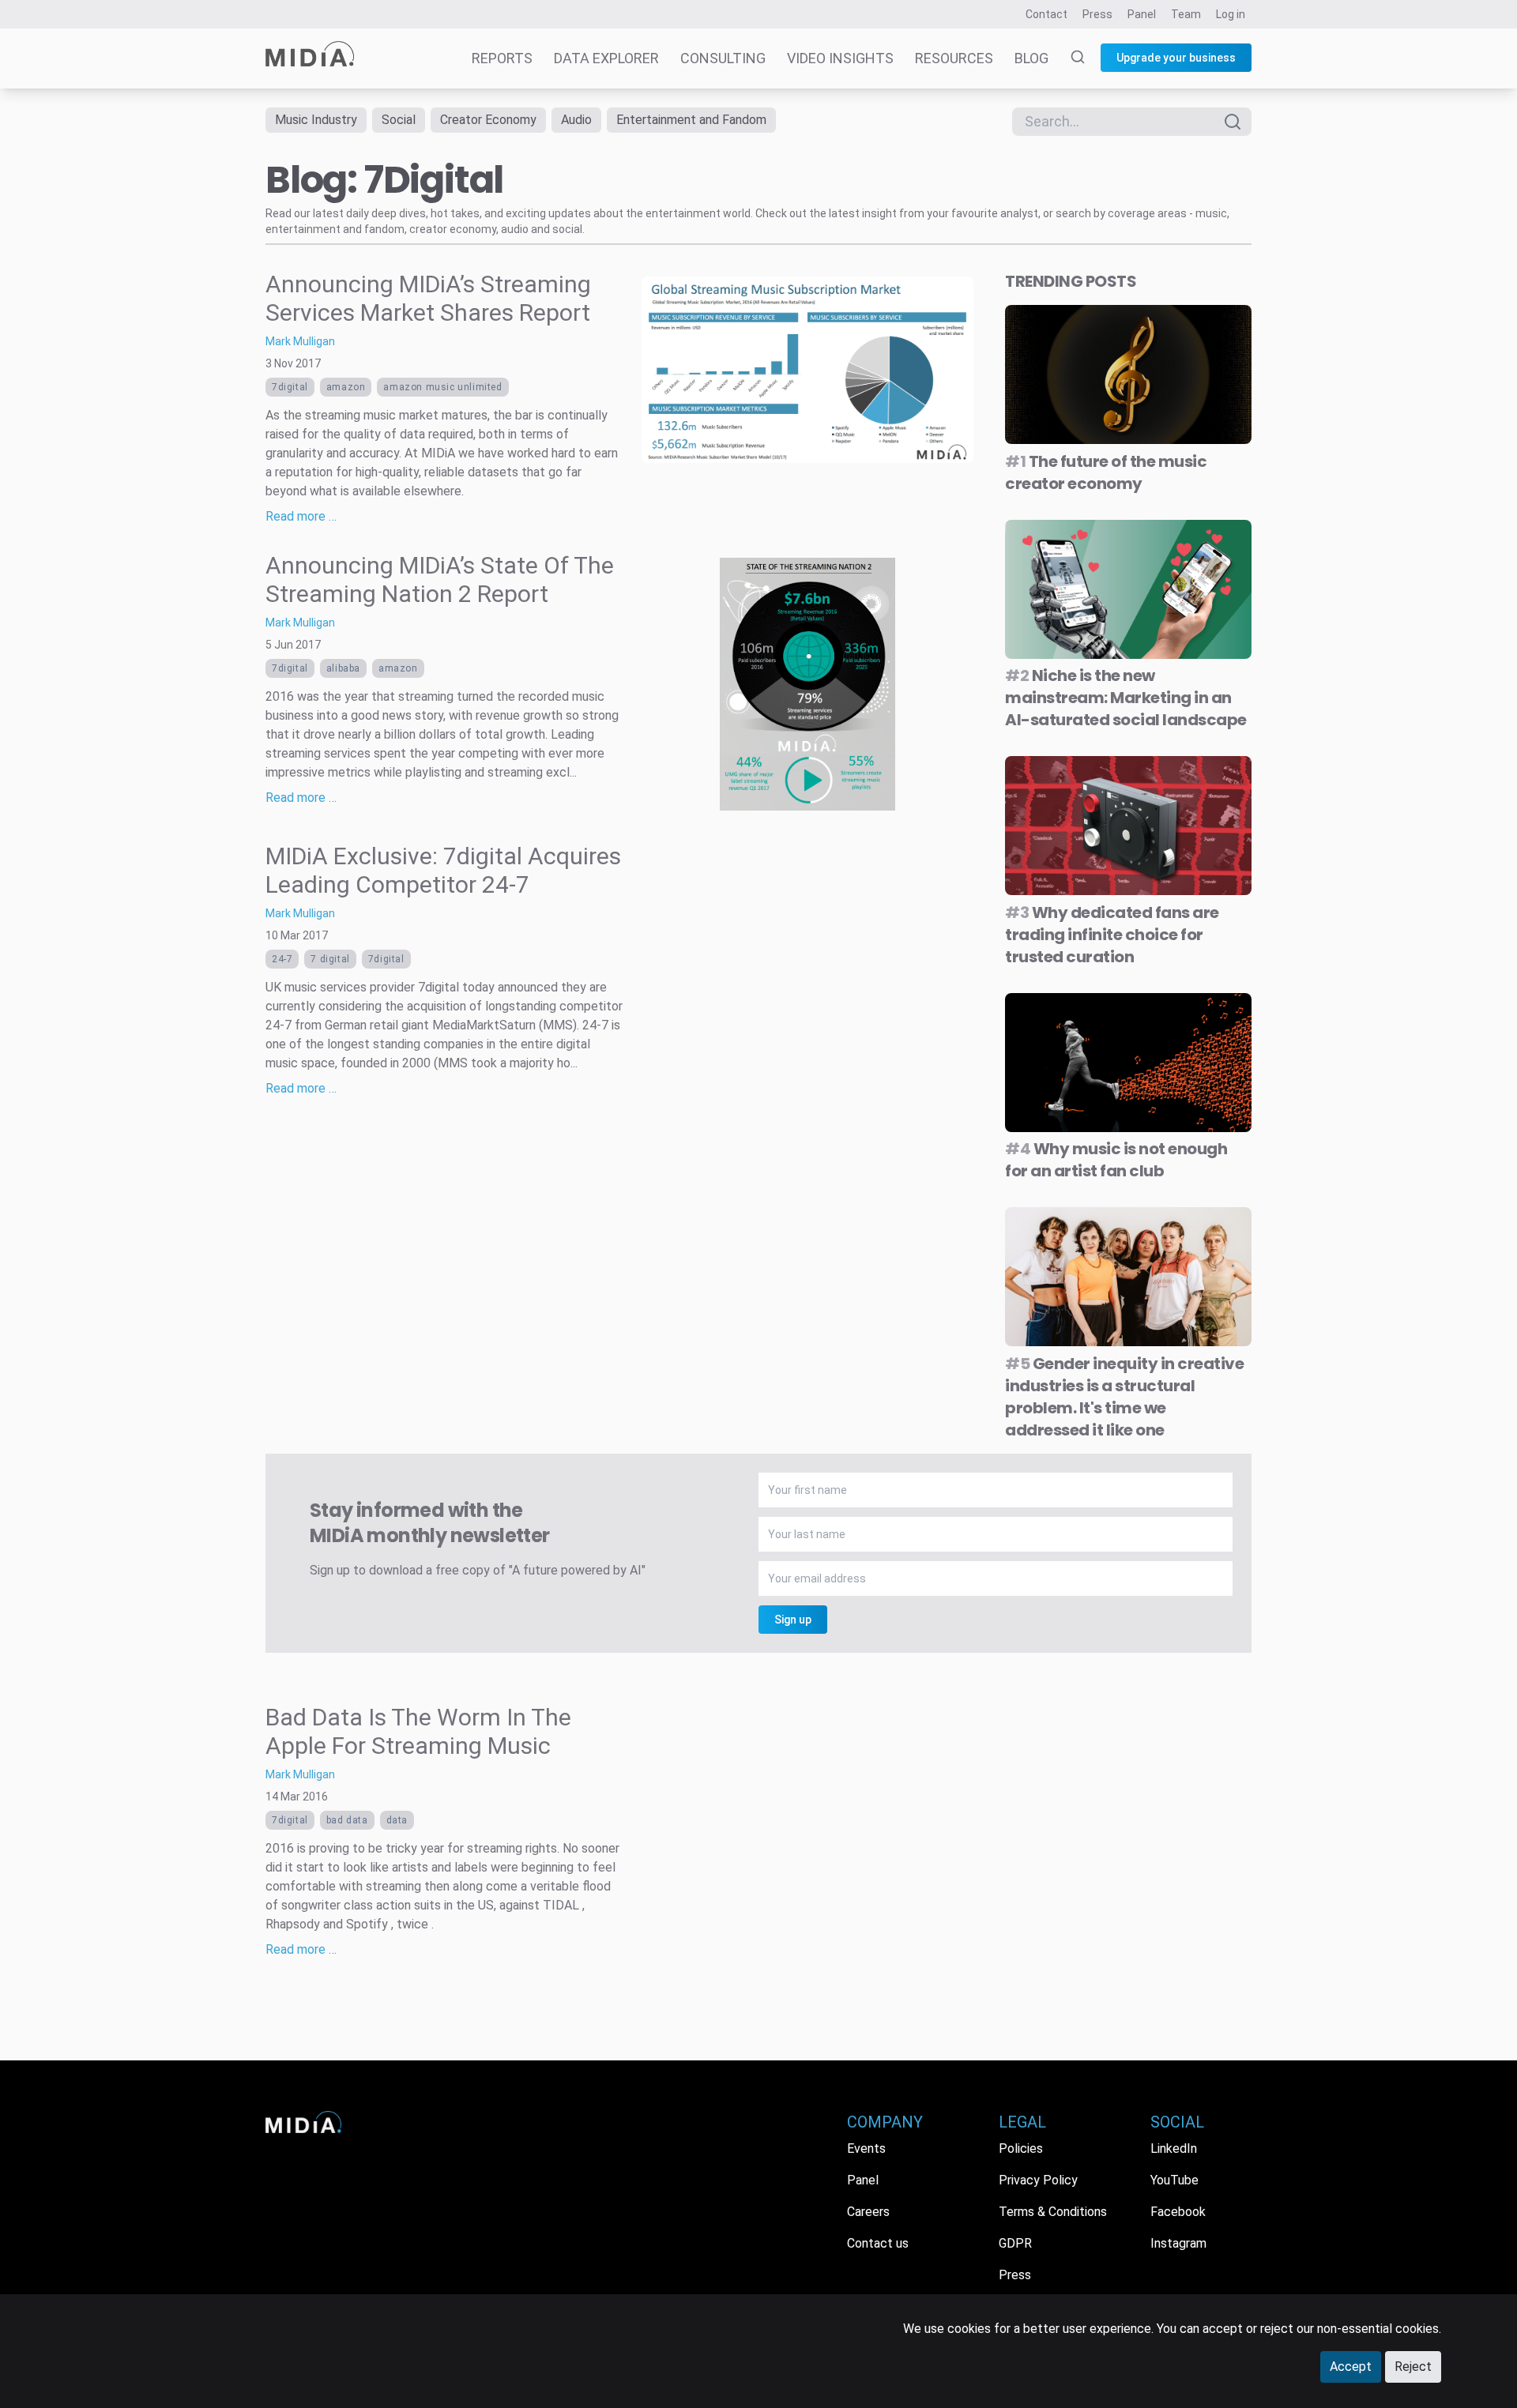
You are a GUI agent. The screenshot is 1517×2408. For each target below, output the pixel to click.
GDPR (1015, 2243)
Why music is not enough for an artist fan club (1116, 1160)
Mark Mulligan (300, 341)
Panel (1142, 14)
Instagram (1178, 2243)
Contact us (878, 2243)
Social (399, 120)
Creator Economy (488, 120)
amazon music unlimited (442, 387)
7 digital (330, 959)
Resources (954, 58)
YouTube (1174, 2180)
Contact (1046, 14)
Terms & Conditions (1053, 2212)
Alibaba (343, 668)
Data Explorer (606, 58)
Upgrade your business (1176, 58)
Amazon (346, 387)
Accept (1351, 2367)
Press (1097, 14)
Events (866, 2148)
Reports (502, 58)
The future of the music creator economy (1106, 472)
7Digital (290, 387)
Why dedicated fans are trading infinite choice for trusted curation (1112, 935)
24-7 (282, 959)
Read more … (301, 516)
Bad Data (347, 1820)
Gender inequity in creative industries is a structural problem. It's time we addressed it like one (1124, 1397)
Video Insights (840, 58)
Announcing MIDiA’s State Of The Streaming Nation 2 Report (440, 579)
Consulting (723, 58)
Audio (576, 120)
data (397, 1820)
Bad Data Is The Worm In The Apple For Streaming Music (418, 1731)
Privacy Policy (1038, 2180)
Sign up (793, 1620)
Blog (1031, 58)
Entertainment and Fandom (691, 120)
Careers (868, 2212)
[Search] (1068, 58)
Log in (1231, 14)
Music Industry (316, 120)
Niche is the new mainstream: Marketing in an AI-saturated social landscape (1126, 698)
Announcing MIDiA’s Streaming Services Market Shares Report (428, 298)
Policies (1021, 2148)
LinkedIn (1174, 2148)
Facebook (1178, 2212)
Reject (1413, 2367)
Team (1186, 14)
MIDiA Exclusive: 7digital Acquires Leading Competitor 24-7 (443, 870)
